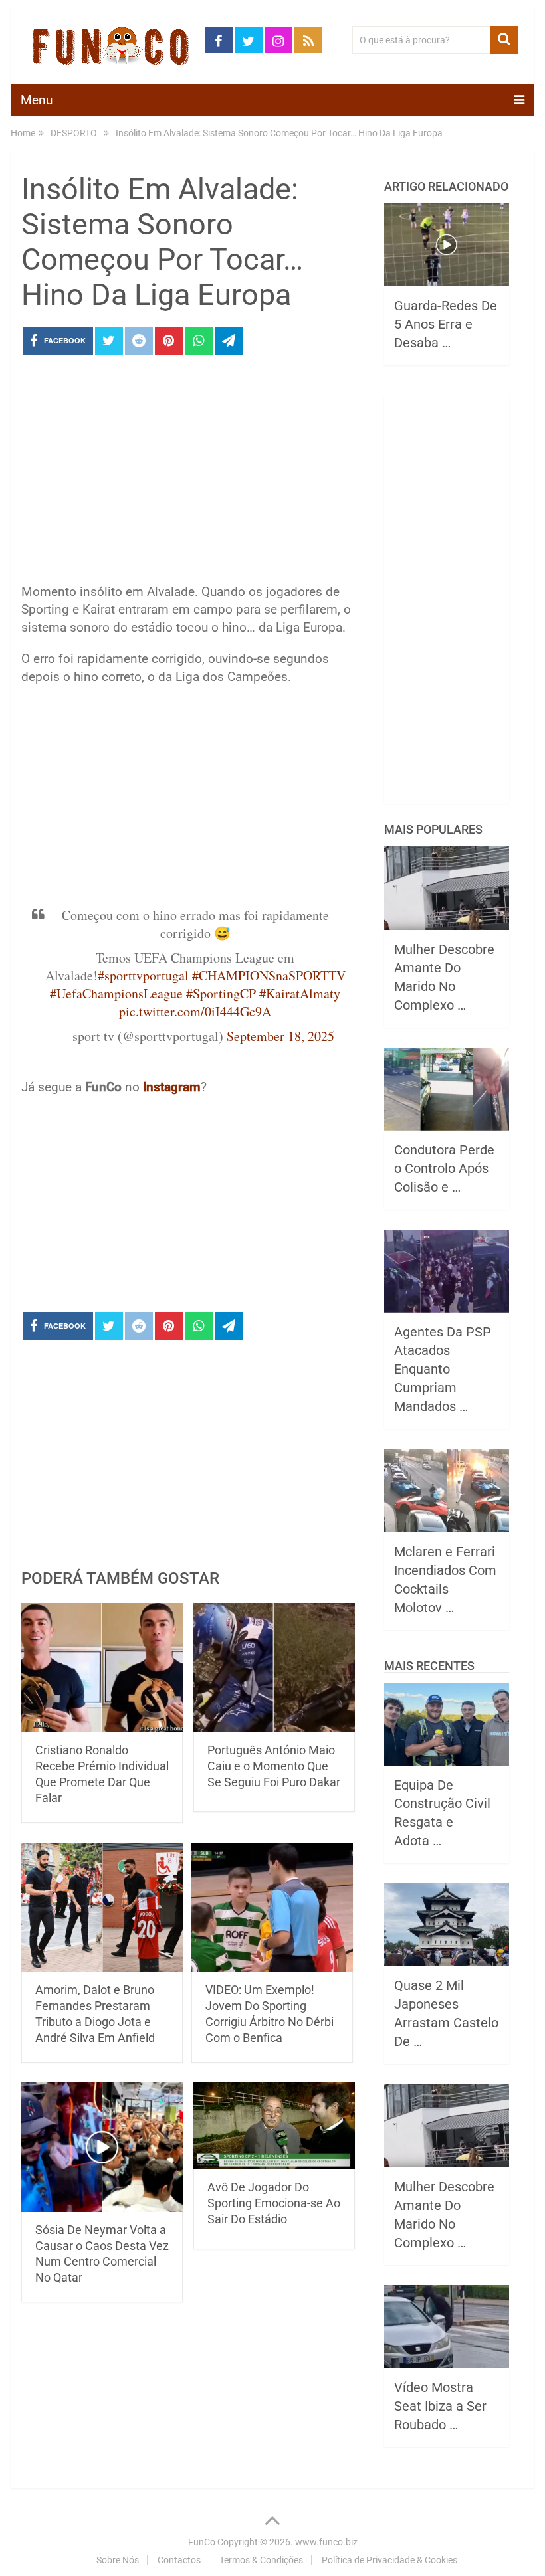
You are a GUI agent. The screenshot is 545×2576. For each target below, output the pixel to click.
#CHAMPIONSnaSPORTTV (269, 975)
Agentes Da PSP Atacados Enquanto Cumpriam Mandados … (443, 1369)
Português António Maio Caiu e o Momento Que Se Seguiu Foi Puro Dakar (274, 1766)
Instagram (172, 1087)
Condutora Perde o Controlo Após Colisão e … (444, 1168)
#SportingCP (221, 993)
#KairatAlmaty (300, 993)
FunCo (202, 2542)
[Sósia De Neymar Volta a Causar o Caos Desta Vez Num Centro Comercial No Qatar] (102, 2147)
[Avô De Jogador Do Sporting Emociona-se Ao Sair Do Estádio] (274, 2126)
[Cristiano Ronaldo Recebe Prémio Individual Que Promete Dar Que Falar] (102, 1668)
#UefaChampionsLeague (116, 993)
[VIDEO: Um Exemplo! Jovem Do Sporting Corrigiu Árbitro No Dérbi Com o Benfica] (272, 1907)
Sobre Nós (118, 2560)
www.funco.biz (326, 2542)
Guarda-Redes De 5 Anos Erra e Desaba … (446, 324)
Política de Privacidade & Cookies (389, 2560)
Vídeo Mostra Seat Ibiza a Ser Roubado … (440, 2406)
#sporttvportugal (143, 975)
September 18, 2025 (280, 1036)
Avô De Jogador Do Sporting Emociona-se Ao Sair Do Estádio (274, 2203)
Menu (37, 100)
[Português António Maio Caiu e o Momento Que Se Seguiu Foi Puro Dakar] (274, 1668)
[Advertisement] (189, 473)
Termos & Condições (261, 2560)
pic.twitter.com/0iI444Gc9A (195, 1011)
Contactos (179, 2560)
